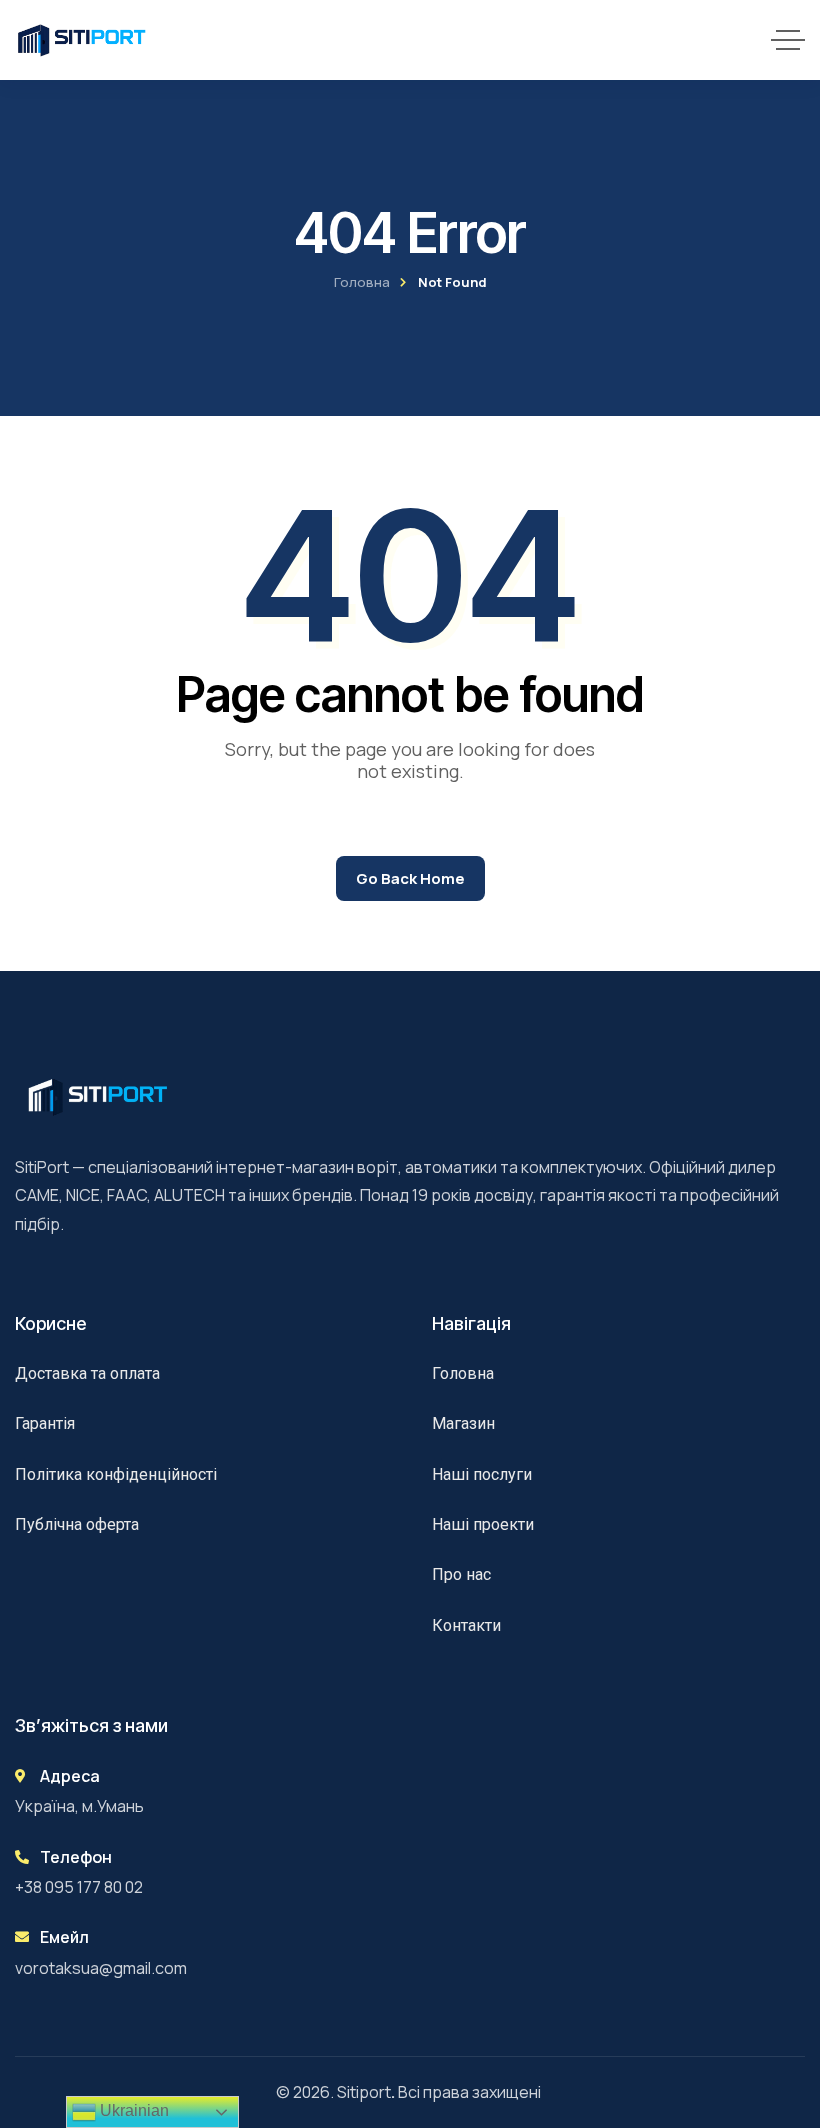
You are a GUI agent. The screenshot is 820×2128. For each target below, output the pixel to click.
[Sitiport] (82, 40)
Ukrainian (132, 2110)
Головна (362, 282)
